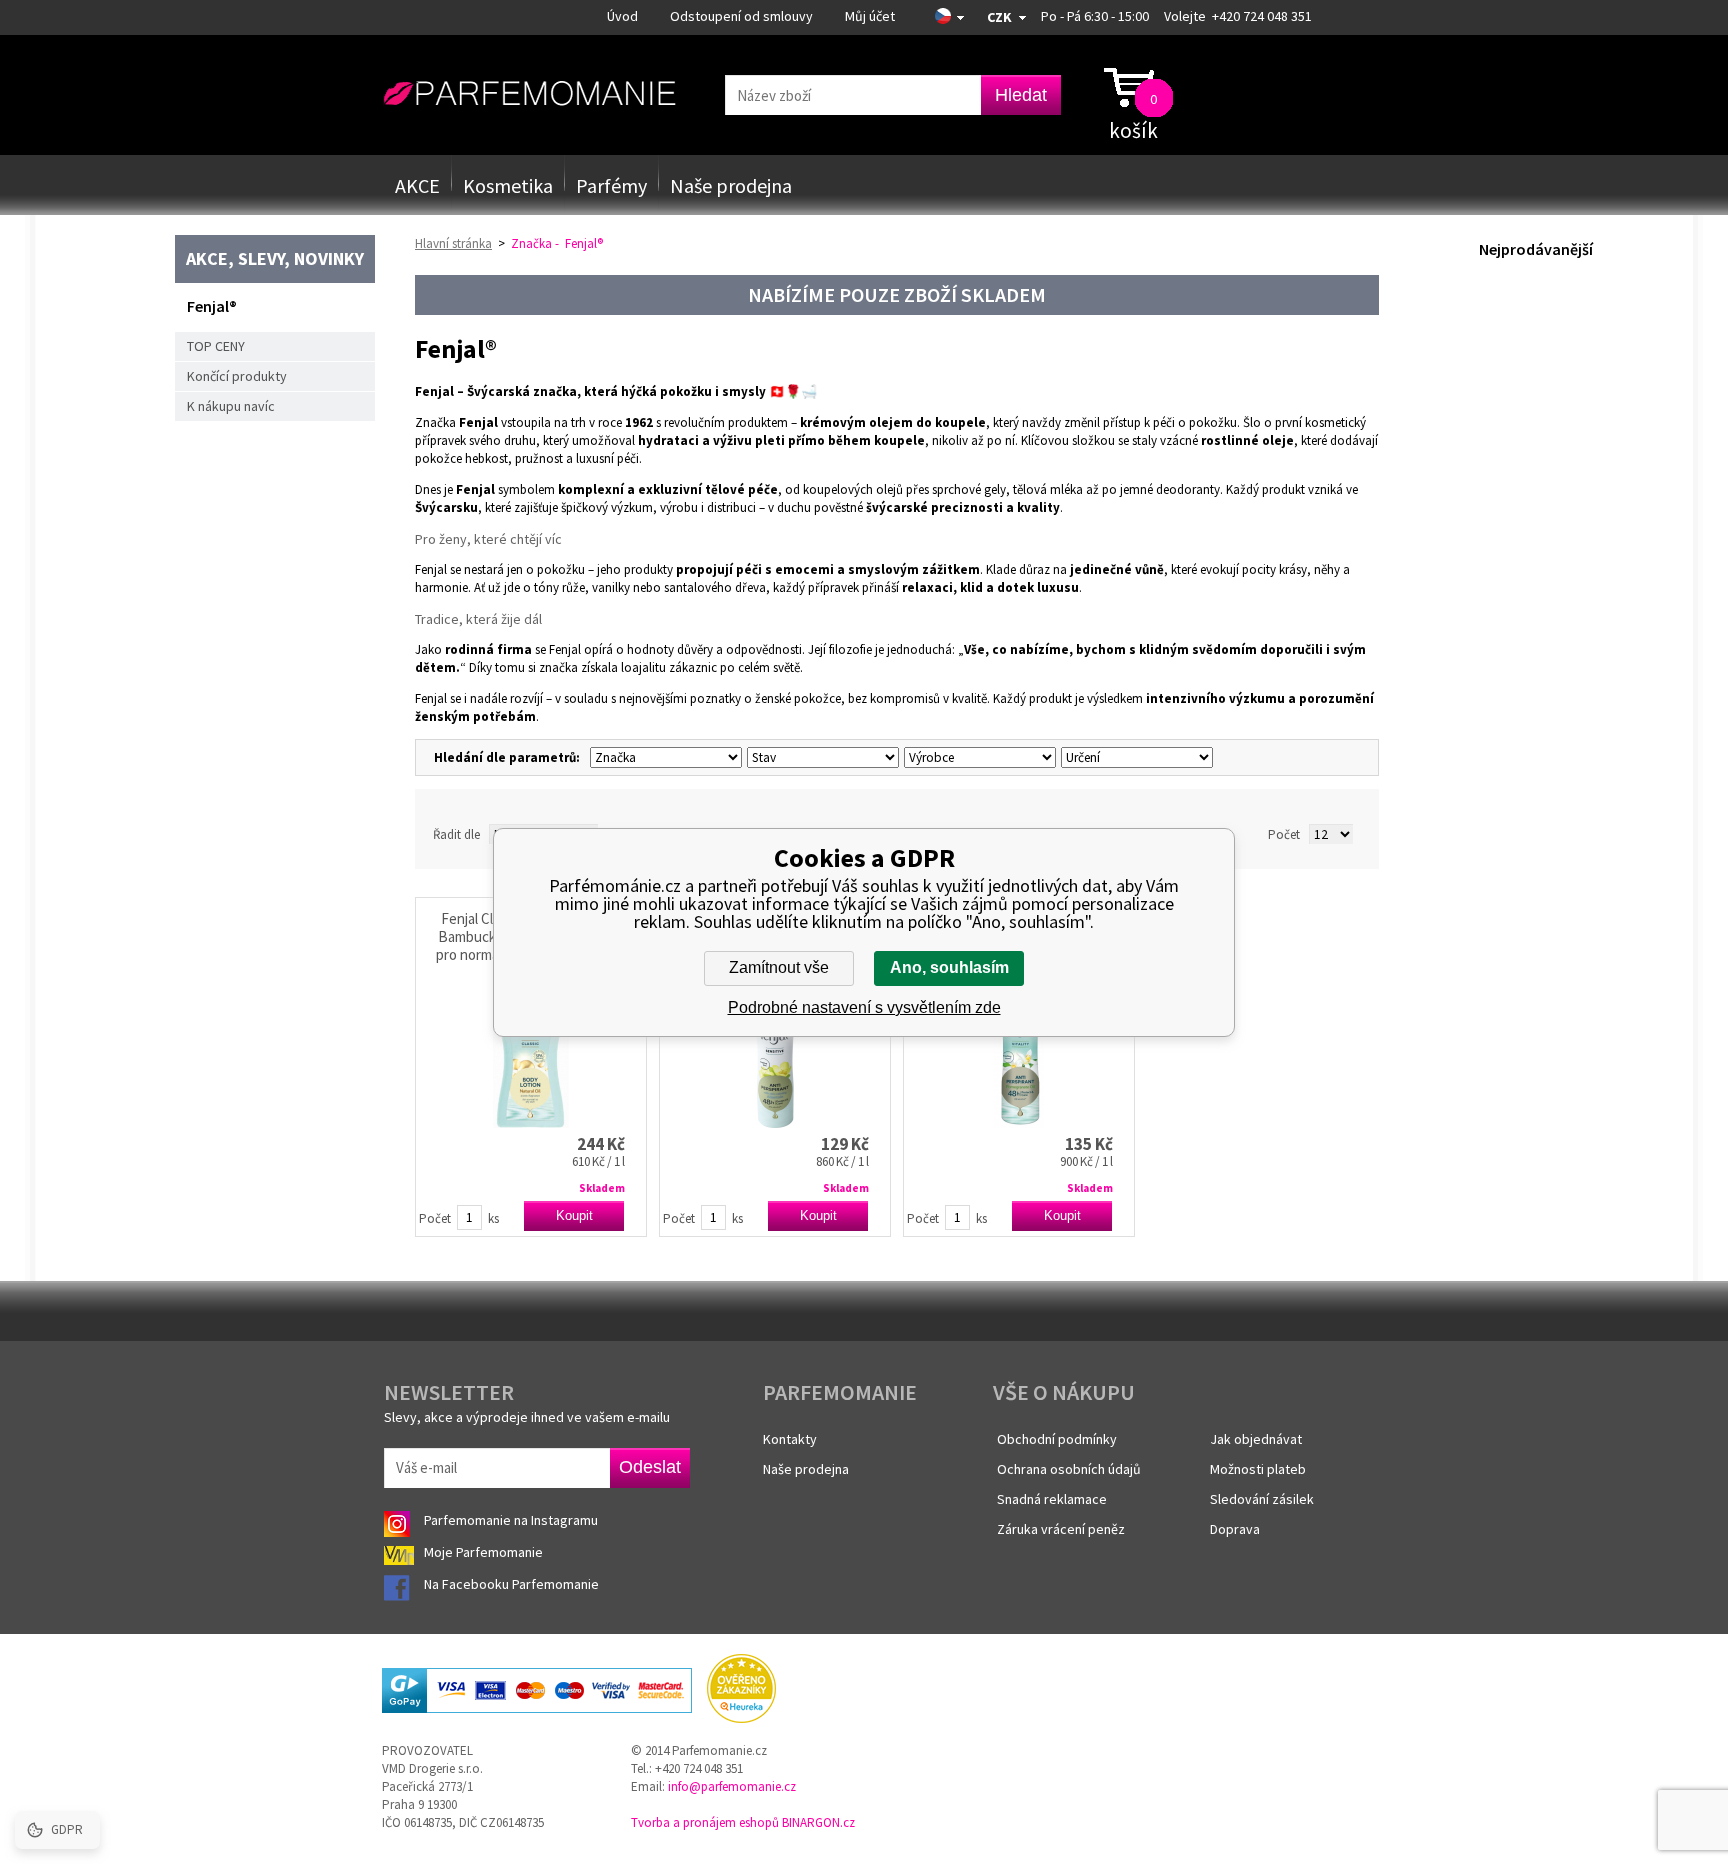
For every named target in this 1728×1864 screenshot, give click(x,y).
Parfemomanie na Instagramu (511, 1520)
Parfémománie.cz (529, 94)
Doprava (1235, 1529)
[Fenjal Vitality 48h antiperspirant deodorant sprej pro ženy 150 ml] (1019, 1046)
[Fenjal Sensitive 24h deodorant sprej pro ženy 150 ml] (775, 1046)
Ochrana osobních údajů (1069, 1469)
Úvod (622, 16)
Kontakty (790, 1439)
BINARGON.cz (818, 1822)
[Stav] (820, 757)
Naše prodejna (731, 185)
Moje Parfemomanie (485, 1552)
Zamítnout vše (779, 967)
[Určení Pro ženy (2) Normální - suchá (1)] (1134, 757)
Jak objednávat (1256, 1439)
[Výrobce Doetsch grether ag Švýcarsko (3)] (977, 757)
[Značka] (663, 757)
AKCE (417, 185)
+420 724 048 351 (1262, 16)
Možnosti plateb (1258, 1469)
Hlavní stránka (453, 243)
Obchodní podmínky (1057, 1439)
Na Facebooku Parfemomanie (513, 1584)
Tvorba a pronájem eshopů (705, 1822)
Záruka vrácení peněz (1061, 1529)
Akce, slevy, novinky (275, 258)
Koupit (574, 1215)
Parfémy (611, 185)
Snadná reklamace (1052, 1499)
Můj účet (870, 16)
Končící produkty (237, 376)
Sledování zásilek (1262, 1499)
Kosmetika (508, 185)
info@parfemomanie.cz (732, 1786)
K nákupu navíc (231, 406)
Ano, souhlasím (949, 967)
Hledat (1021, 95)
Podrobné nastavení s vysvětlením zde (864, 1007)
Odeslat (650, 1467)
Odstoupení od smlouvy (741, 16)
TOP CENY (216, 346)
